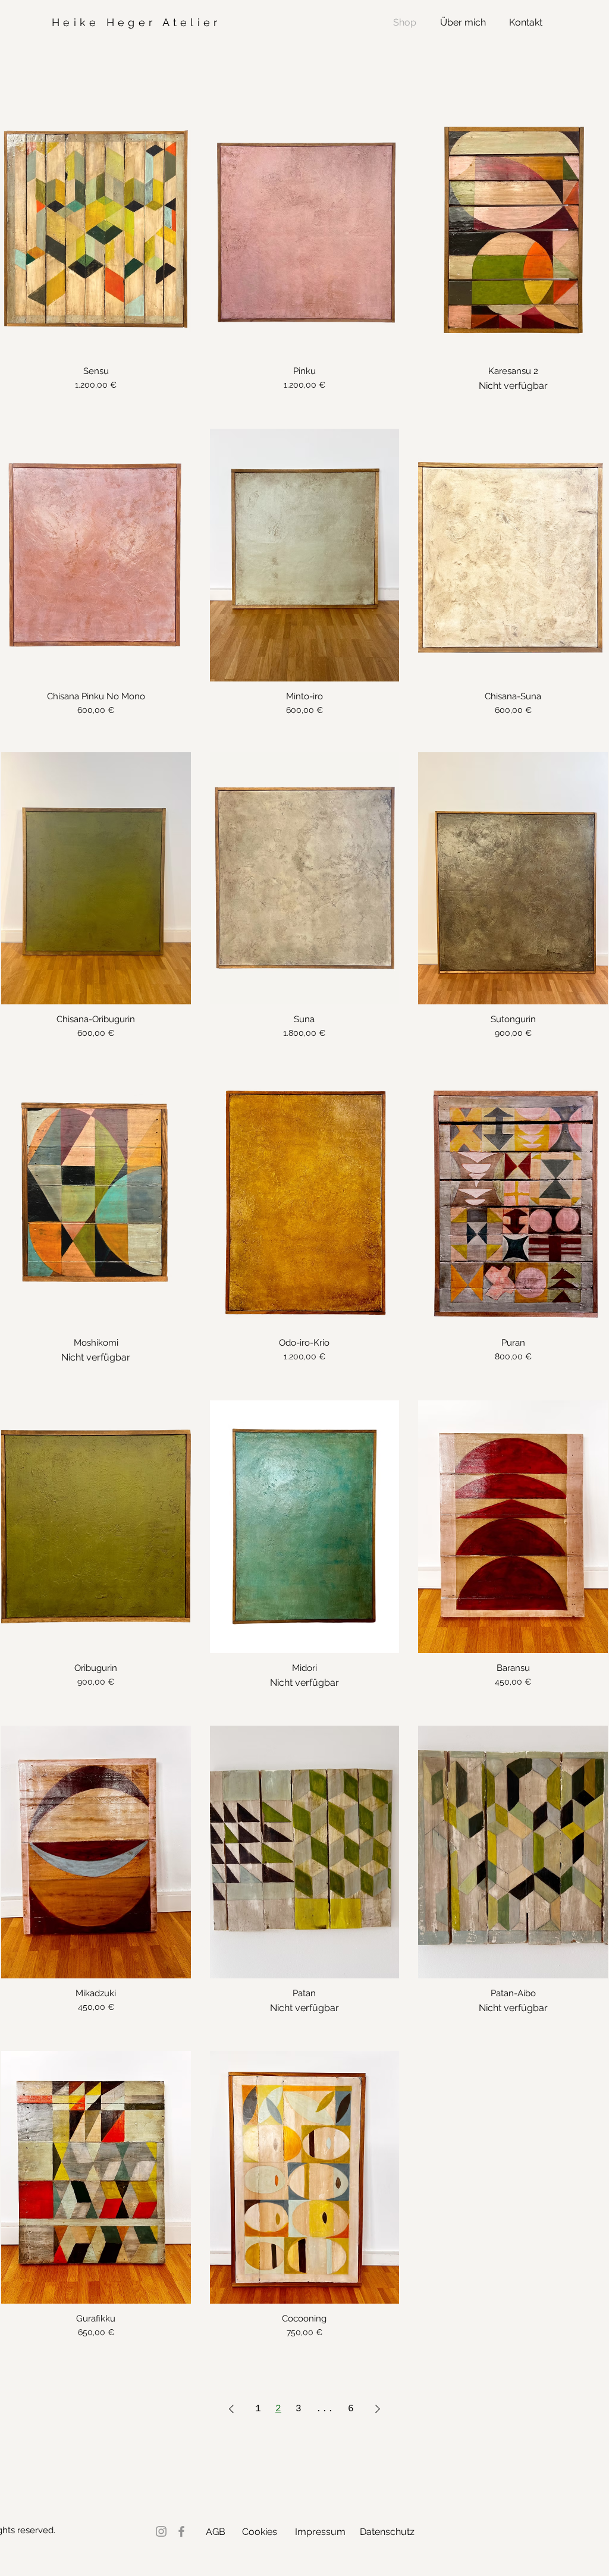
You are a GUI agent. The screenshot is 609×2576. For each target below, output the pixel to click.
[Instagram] (161, 2531)
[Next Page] (378, 2409)
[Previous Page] (231, 2409)
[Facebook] (181, 2531)
